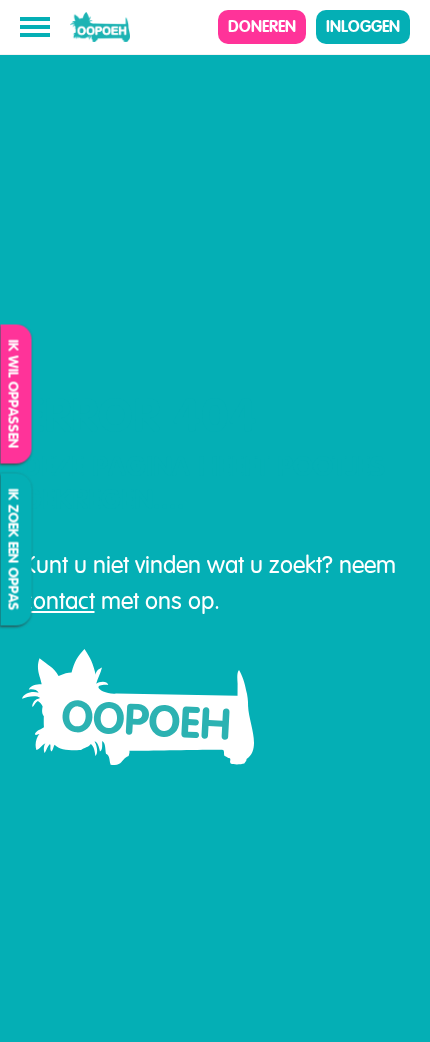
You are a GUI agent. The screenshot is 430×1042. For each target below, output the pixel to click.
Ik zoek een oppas (14, 549)
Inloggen (363, 26)
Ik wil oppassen (14, 393)
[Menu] (35, 27)
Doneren (262, 26)
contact (58, 601)
